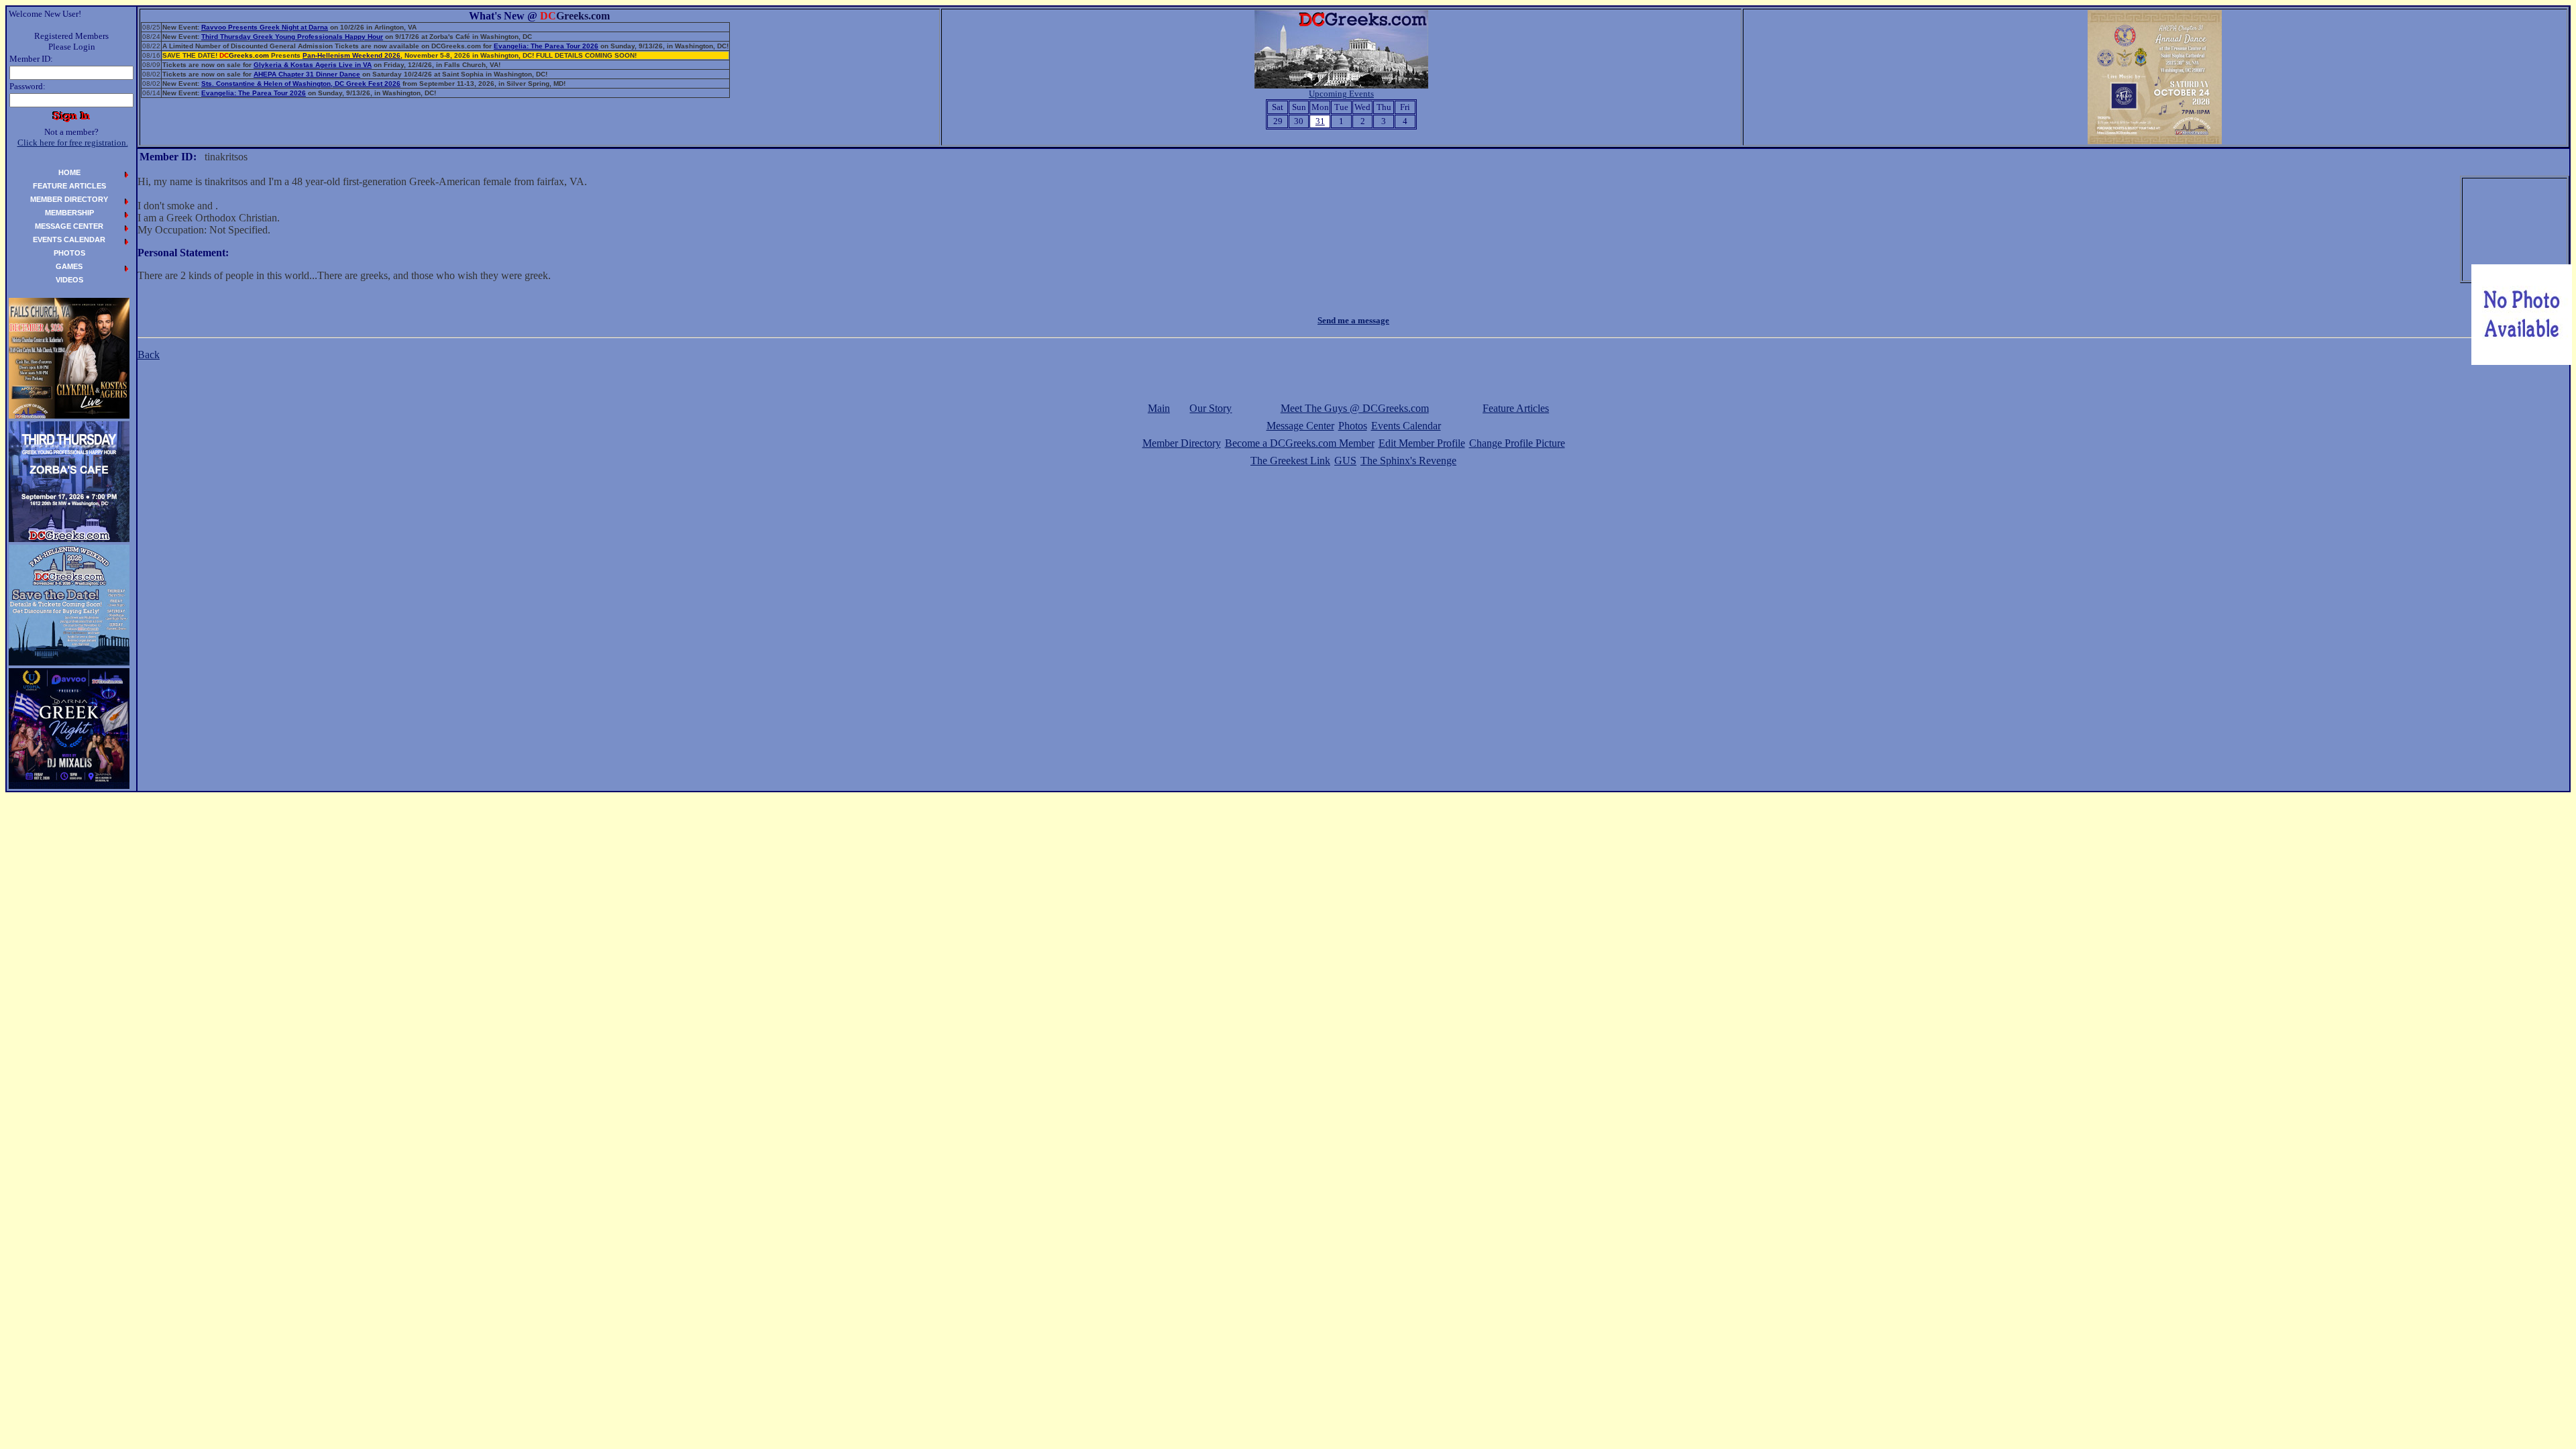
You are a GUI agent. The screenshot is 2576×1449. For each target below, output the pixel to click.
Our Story (1211, 408)
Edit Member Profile (1422, 443)
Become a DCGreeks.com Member (1300, 443)
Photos (1353, 426)
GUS (1345, 461)
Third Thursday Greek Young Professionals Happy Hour (292, 37)
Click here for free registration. (73, 143)
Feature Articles (1516, 408)
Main (1159, 408)
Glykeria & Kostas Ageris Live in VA (313, 65)
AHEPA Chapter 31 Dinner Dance (307, 74)
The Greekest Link (1290, 461)
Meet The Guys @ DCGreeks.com (1355, 408)
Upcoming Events (1341, 94)
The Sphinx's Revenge (1408, 461)
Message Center (1300, 426)
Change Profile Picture (1517, 443)
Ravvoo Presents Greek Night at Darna (265, 27)
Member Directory (1182, 443)
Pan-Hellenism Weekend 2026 (352, 55)
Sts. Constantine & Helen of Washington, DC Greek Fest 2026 (301, 84)
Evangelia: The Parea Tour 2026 (546, 46)
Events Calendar (1406, 426)
